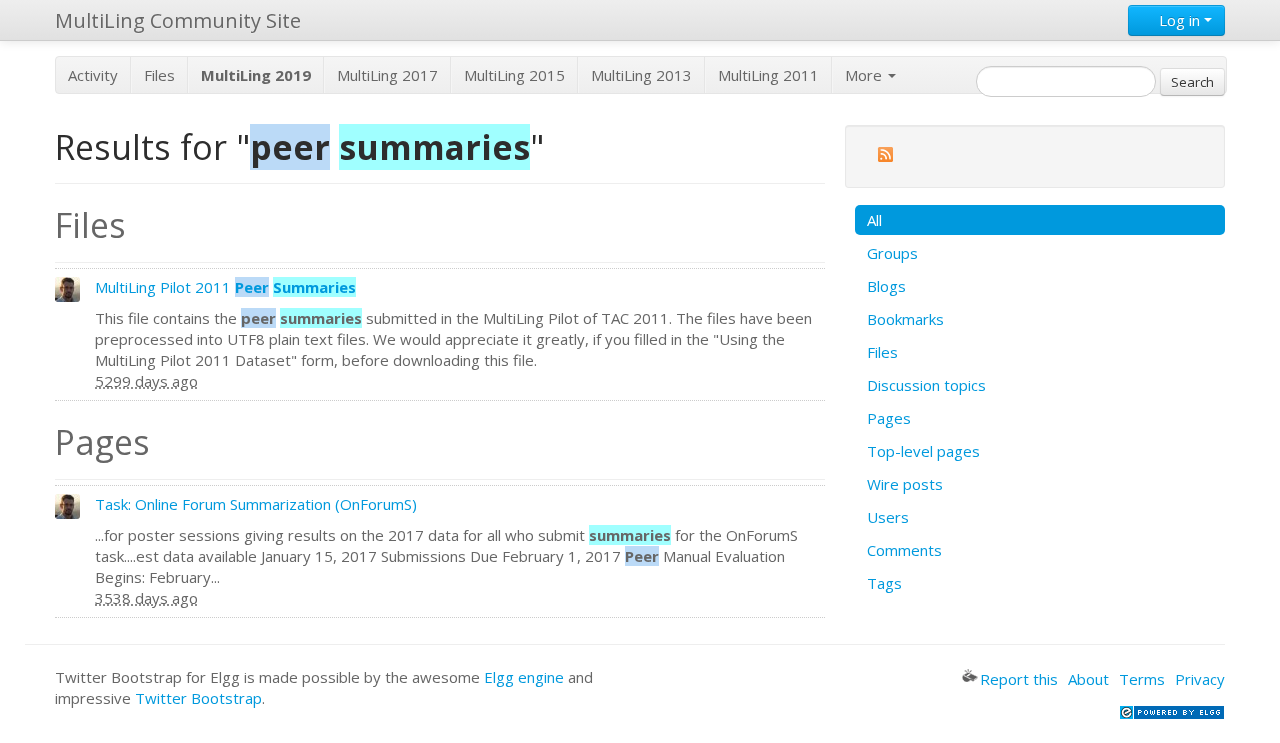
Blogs (886, 286)
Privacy (1200, 679)
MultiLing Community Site (178, 20)
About (1088, 679)
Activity (93, 75)
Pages (889, 418)
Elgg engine (524, 677)
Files (159, 75)
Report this (1019, 679)
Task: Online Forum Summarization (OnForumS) (256, 504)
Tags (884, 583)
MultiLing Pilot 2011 (225, 287)
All (874, 220)
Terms (1142, 679)
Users (888, 517)
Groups (892, 253)
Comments (904, 550)
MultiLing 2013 (641, 75)
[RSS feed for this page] (885, 157)
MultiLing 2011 (768, 75)
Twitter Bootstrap (198, 698)
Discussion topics (926, 385)
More (865, 75)
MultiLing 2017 (387, 75)
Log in (1179, 20)
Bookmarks (905, 319)
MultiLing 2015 (514, 75)
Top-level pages (923, 451)
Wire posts (905, 484)
